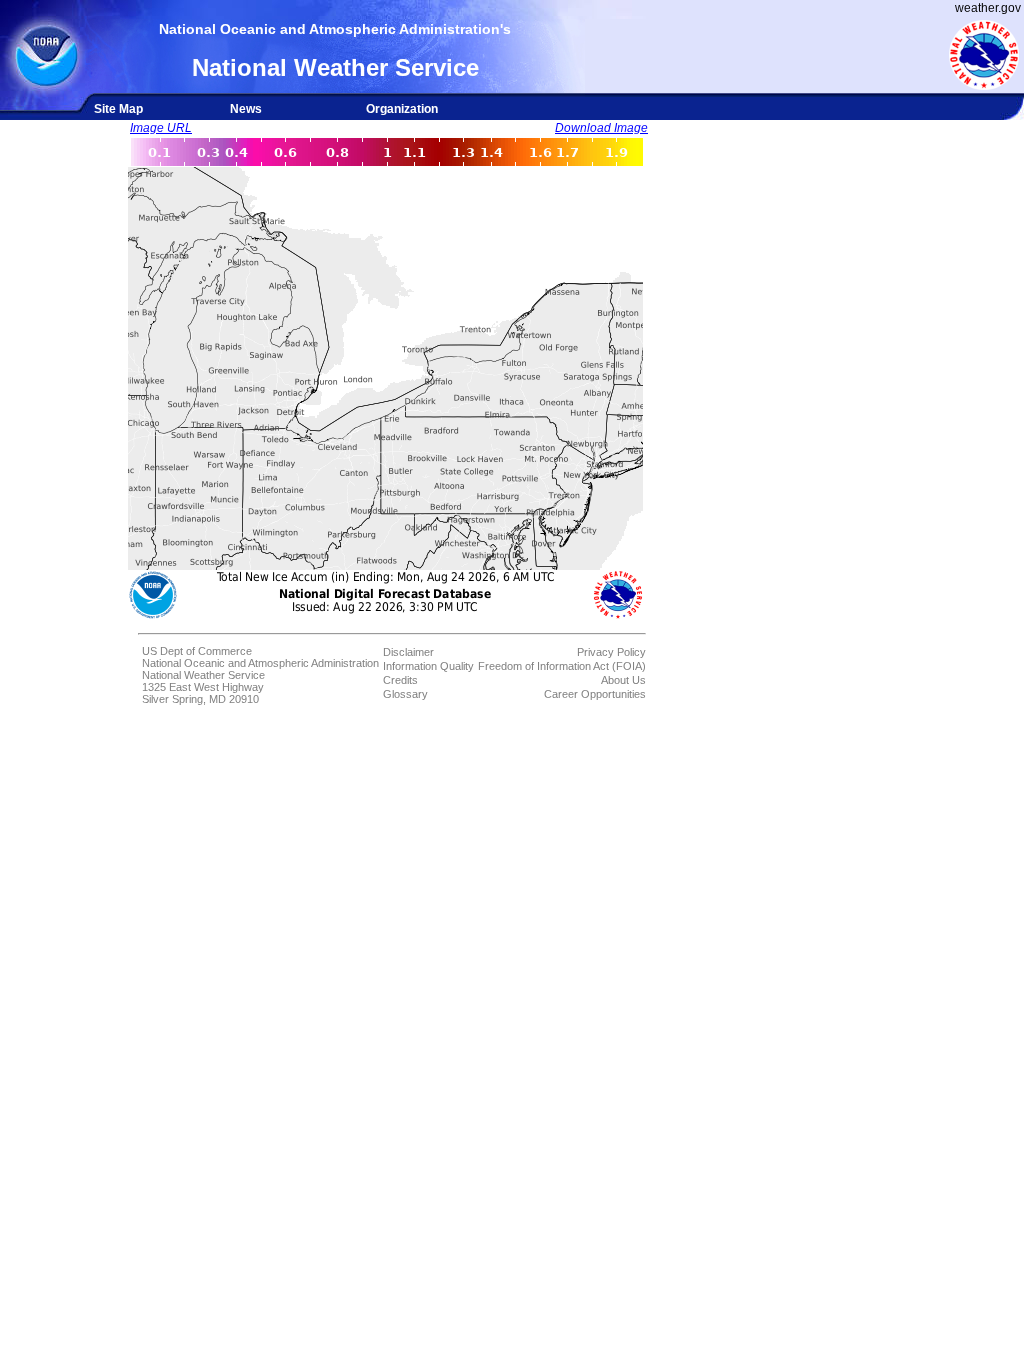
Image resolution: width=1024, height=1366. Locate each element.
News (246, 109)
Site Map (118, 109)
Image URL (161, 128)
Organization (402, 109)
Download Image (601, 128)
